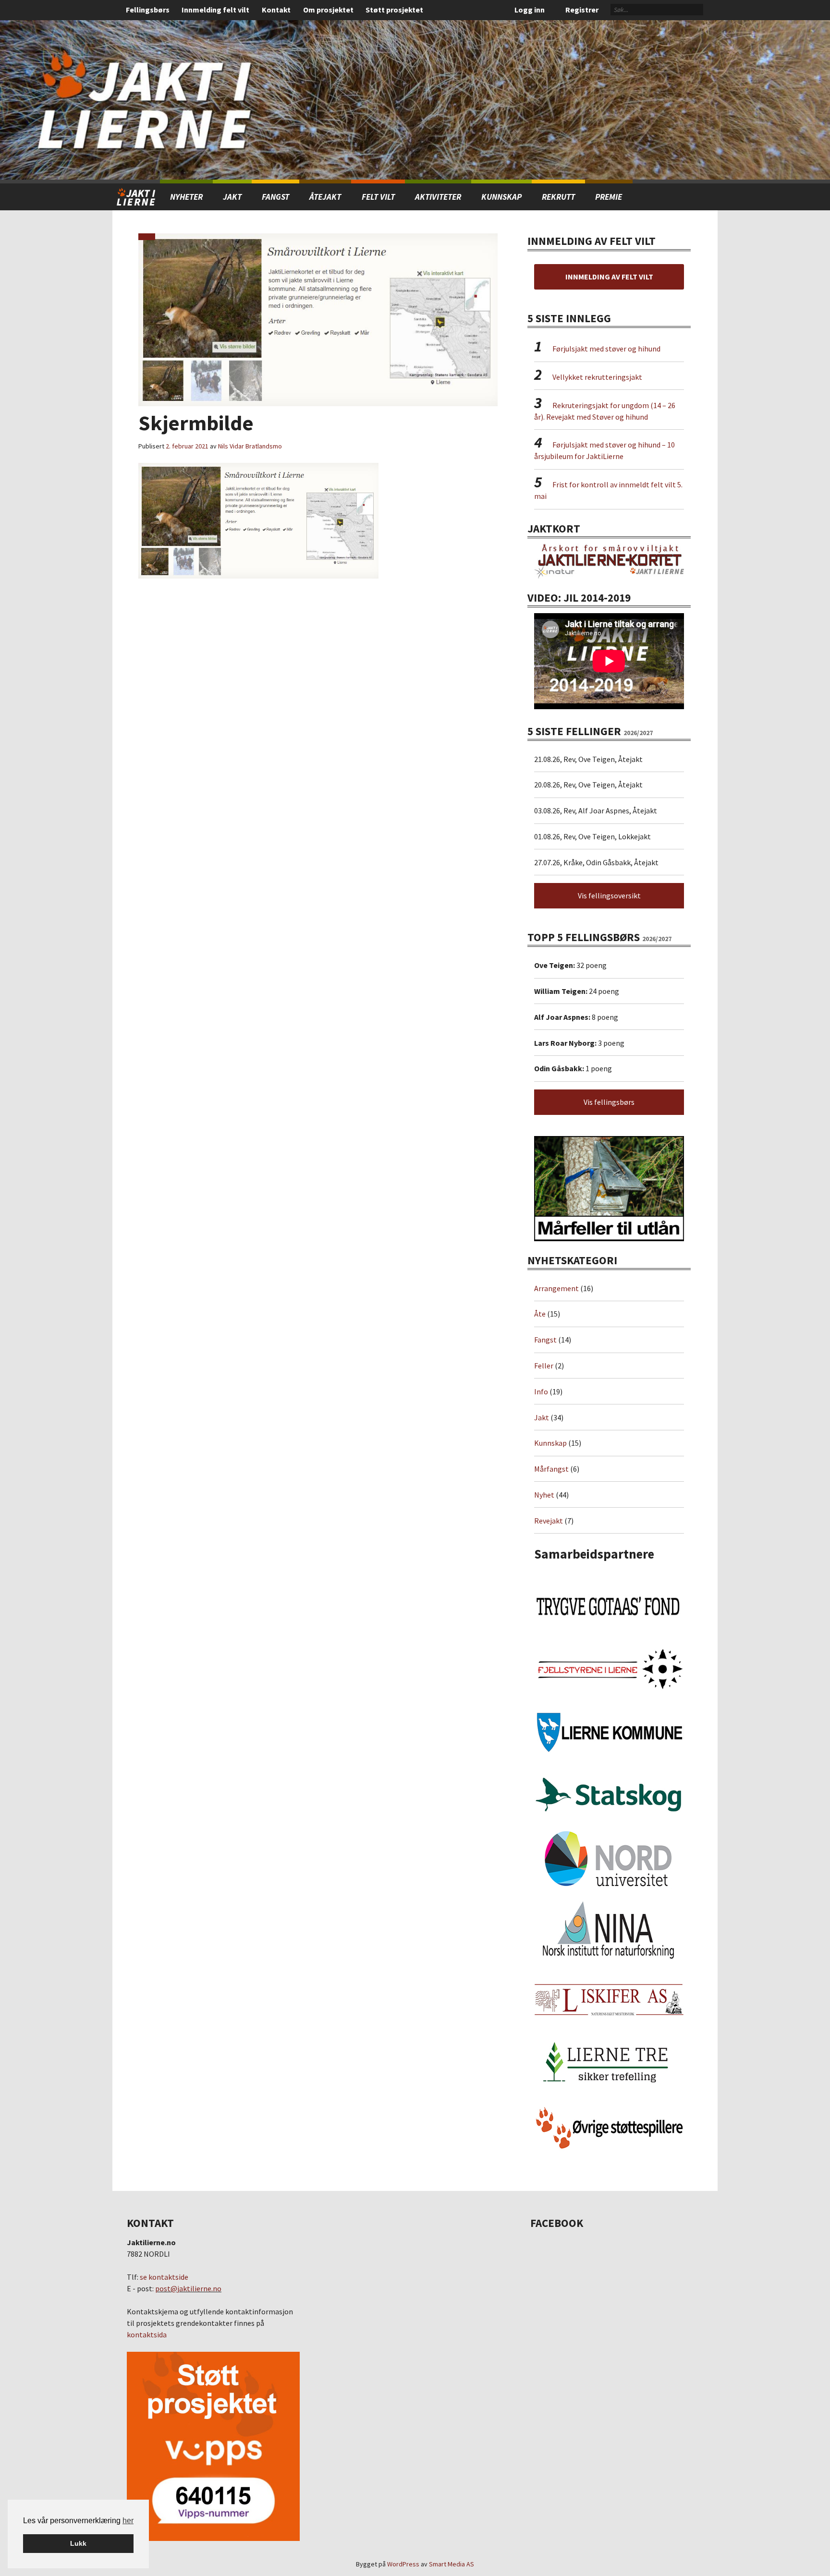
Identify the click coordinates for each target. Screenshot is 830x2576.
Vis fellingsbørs (609, 1102)
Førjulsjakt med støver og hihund (606, 349)
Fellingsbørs (148, 10)
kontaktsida (147, 2334)
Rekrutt (558, 197)
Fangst (275, 197)
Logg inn (530, 10)
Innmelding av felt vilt (609, 277)
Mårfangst (551, 1469)
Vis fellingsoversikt (609, 895)
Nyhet (544, 1495)
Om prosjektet (328, 10)
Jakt (542, 1417)
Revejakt (549, 1521)
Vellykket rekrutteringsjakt (597, 377)
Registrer (582, 10)
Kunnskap (501, 197)
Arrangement (556, 1288)
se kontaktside (164, 2277)
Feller (544, 1366)
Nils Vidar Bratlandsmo (250, 446)
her (128, 2521)
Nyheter (186, 197)
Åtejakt (325, 197)
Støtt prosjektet (394, 10)
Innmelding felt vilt (215, 10)
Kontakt (276, 10)
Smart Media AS (452, 2564)
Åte (540, 1314)
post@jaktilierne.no (188, 2288)
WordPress (403, 2564)
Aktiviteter (438, 197)
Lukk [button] (78, 2543)
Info (541, 1391)
